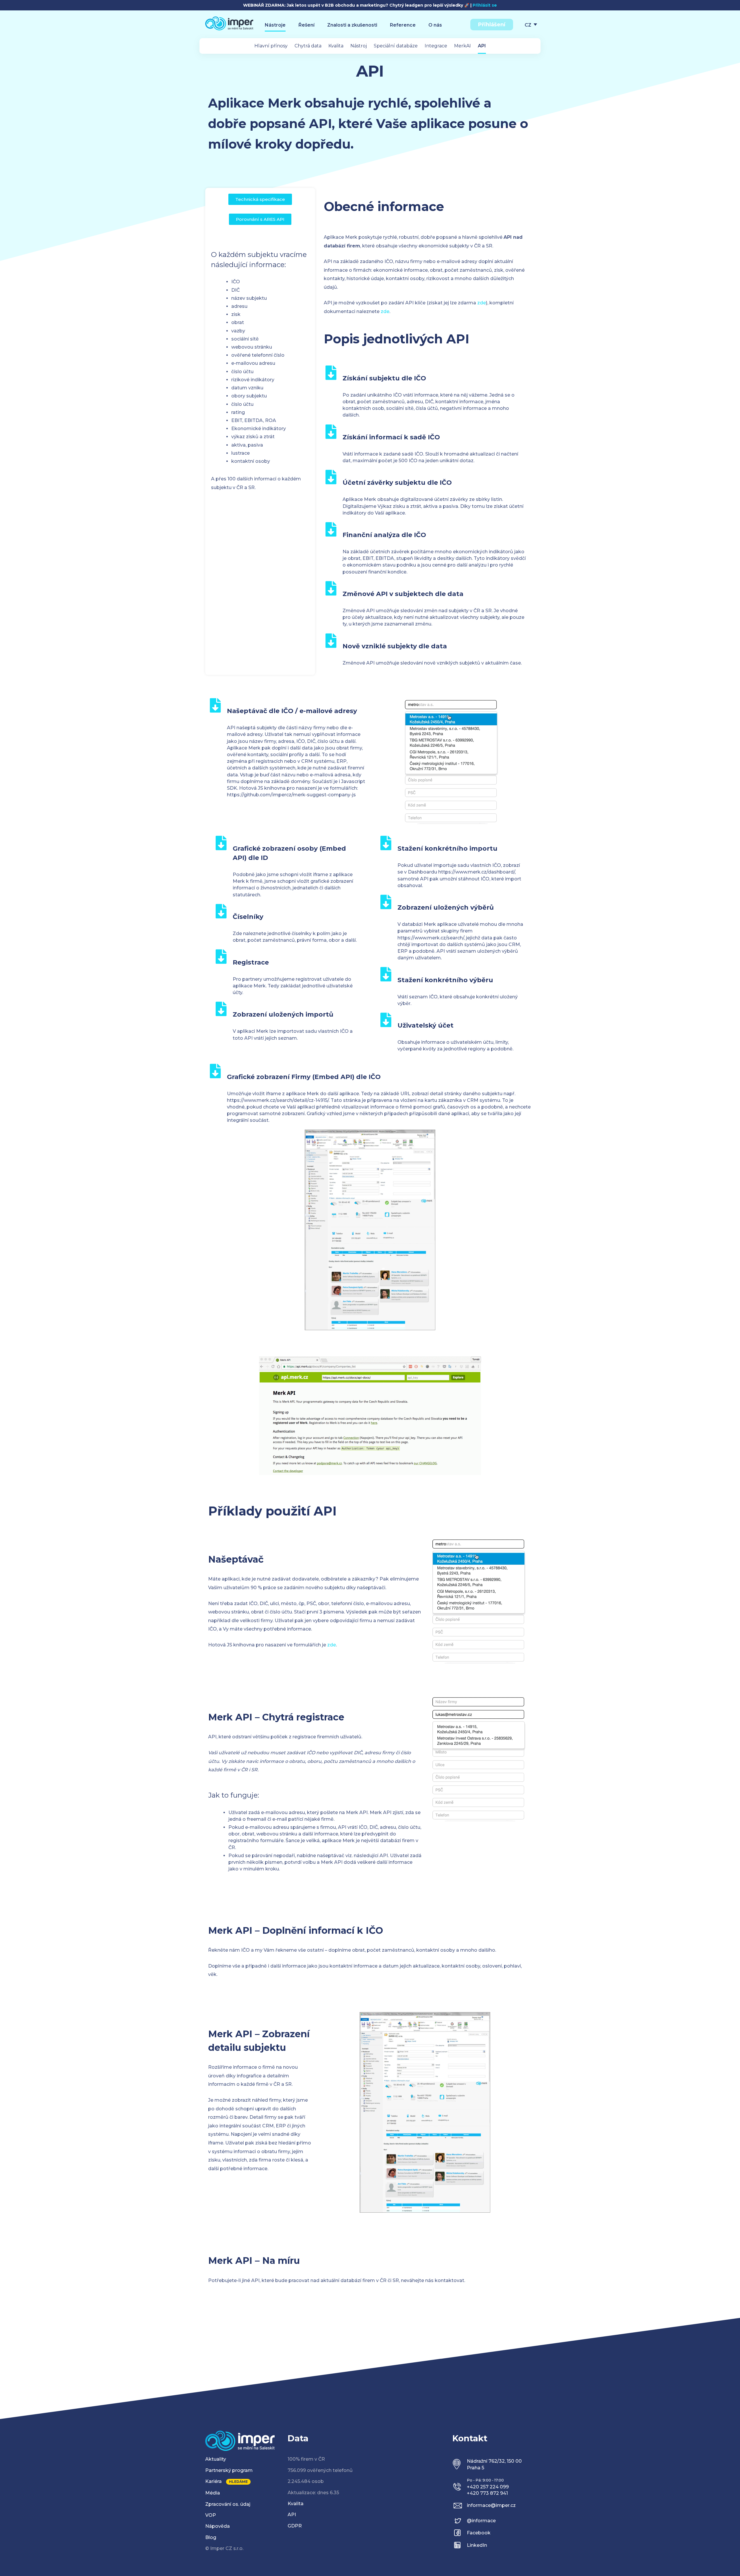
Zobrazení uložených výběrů (446, 907)
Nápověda (218, 2526)
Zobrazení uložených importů (283, 1014)
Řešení (306, 25)
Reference (403, 25)
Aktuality (216, 2459)
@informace (481, 2521)
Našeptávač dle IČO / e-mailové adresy (292, 711)
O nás (435, 25)
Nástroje (275, 25)
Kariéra (213, 2481)
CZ (528, 25)
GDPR (295, 2526)
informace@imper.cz (491, 2505)
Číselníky (248, 917)
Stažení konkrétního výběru (445, 980)
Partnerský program (229, 2470)
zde (482, 303)
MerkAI (462, 46)
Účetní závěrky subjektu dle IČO (397, 483)
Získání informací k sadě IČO (391, 437)
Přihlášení (492, 25)
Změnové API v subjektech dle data (403, 594)
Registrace (251, 962)
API (482, 46)
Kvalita (336, 46)
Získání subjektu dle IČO (384, 378)
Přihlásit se (485, 5)
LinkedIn (477, 2545)
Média (213, 2493)
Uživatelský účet (425, 1025)
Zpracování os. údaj (228, 2504)
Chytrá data (308, 46)
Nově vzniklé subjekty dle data (395, 646)
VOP (211, 2515)
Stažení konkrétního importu (447, 849)
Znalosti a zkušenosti (352, 25)
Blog (211, 2537)
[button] (260, 199)
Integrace (436, 46)
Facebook (479, 2533)
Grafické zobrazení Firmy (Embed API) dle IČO (304, 1077)
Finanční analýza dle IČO (384, 535)
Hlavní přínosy (271, 46)
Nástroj (359, 46)
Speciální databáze (396, 46)
